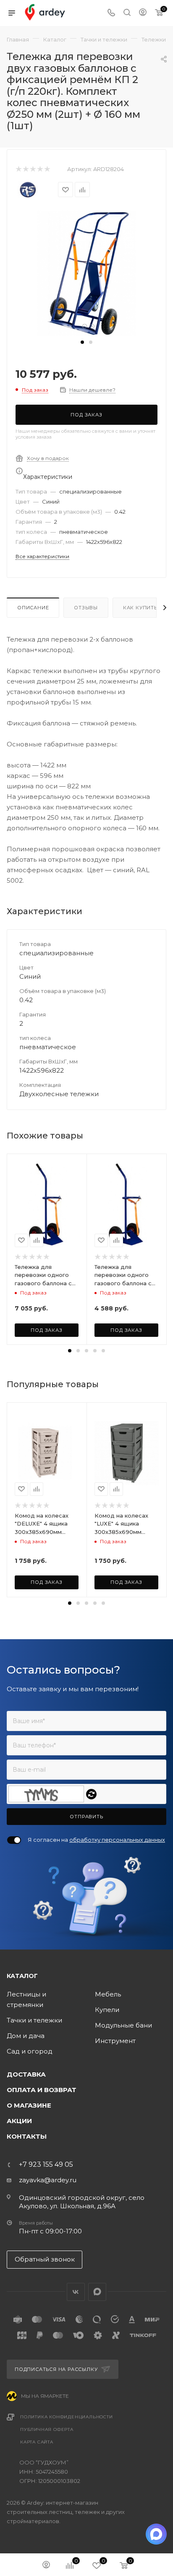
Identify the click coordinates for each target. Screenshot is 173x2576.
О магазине (29, 2105)
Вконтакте (76, 2292)
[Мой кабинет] (143, 13)
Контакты (27, 2136)
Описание (33, 608)
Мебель (108, 1994)
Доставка (26, 2074)
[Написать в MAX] (156, 2534)
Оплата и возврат (42, 2090)
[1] (18, 169)
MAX (97, 2292)
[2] (25, 169)
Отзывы (86, 608)
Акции (19, 2121)
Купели (107, 2010)
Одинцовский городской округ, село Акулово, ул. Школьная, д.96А (82, 2202)
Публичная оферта (47, 2429)
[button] (82, 342)
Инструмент (115, 2041)
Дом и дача (26, 2036)
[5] (47, 169)
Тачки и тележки (34, 2020)
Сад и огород (30, 2051)
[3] (33, 169)
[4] (40, 169)
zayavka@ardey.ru (48, 2180)
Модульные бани (123, 2025)
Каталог (22, 1976)
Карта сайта (37, 2442)
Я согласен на (96, 1840)
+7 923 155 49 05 (46, 2165)
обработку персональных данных (117, 1840)
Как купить (140, 608)
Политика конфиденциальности (67, 2417)
